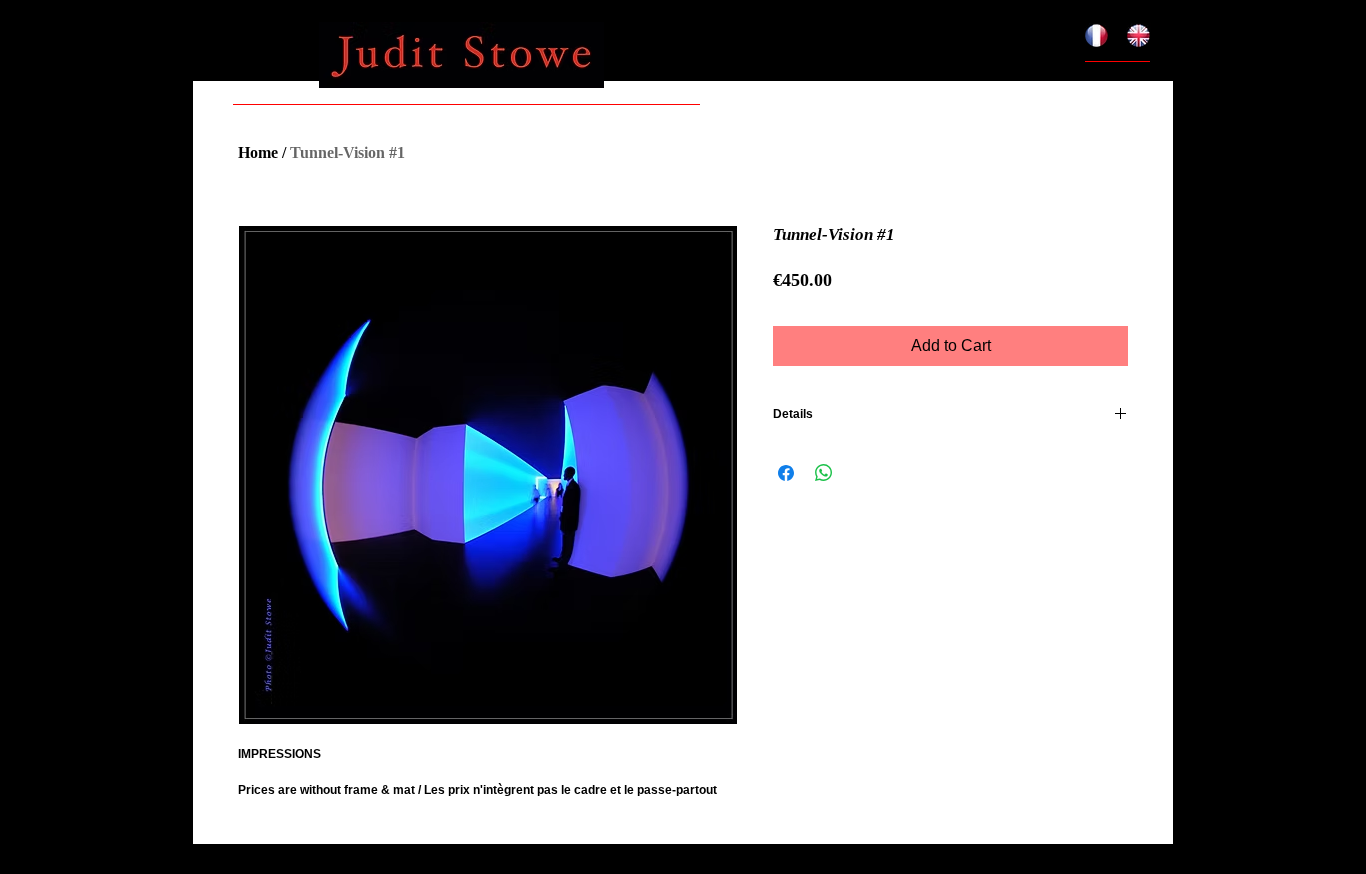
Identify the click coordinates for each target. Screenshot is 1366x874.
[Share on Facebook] (786, 473)
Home (258, 152)
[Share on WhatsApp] (824, 473)
